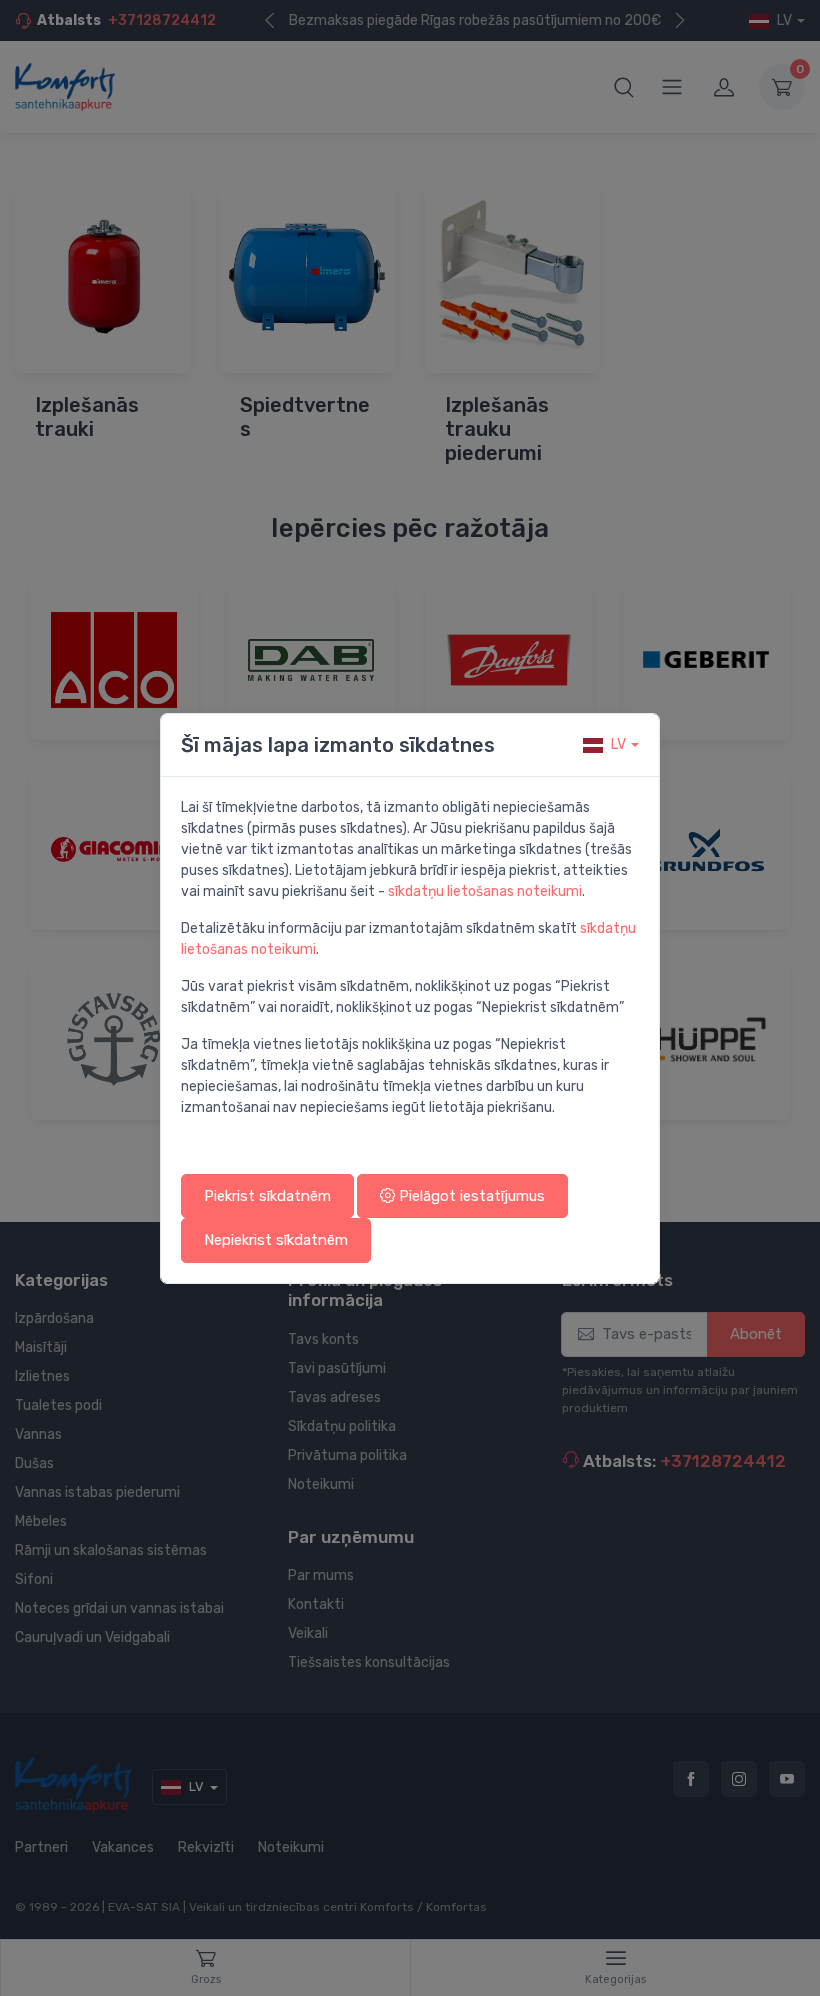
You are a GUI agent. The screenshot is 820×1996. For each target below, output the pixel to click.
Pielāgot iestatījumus (470, 1196)
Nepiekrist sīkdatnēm (276, 1240)
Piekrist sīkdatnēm (267, 1196)
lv (618, 744)
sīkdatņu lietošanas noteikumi (485, 891)
